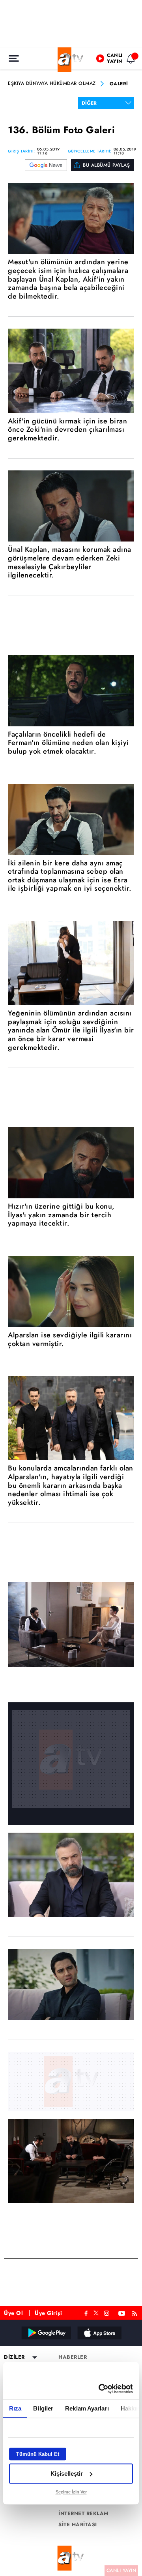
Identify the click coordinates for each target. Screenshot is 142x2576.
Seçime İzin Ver (71, 2492)
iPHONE (99, 2333)
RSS (136, 2312)
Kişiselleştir (67, 2474)
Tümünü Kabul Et (38, 2454)
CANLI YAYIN (121, 2570)
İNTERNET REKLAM (84, 2514)
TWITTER (96, 2312)
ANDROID (46, 2333)
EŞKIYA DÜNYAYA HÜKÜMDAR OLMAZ (52, 84)
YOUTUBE (122, 2312)
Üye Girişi (48, 2313)
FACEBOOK (86, 2312)
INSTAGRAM (107, 2312)
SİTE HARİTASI (78, 2525)
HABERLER (73, 2357)
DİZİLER (14, 2357)
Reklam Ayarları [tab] (87, 2408)
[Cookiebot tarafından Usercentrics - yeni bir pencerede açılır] (100, 2389)
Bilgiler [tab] (43, 2408)
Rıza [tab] (15, 2408)
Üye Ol (13, 2313)
